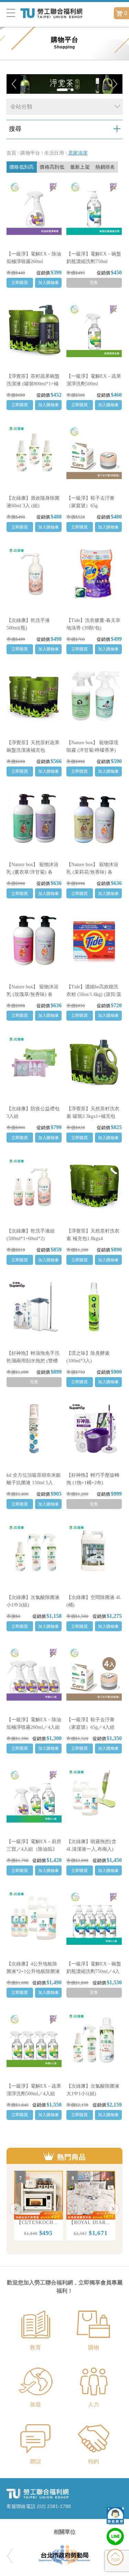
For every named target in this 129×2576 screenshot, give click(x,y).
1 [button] (62, 91)
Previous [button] (16, 2209)
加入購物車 (49, 283)
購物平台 (30, 153)
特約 (94, 2461)
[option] (39, 2206)
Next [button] (113, 2209)
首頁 (12, 153)
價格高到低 (52, 167)
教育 (35, 2347)
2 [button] (72, 91)
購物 (94, 2347)
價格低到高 (22, 167)
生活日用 (54, 153)
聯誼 (35, 2461)
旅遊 (35, 2404)
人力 (94, 2404)
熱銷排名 (105, 167)
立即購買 (20, 283)
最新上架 (80, 167)
